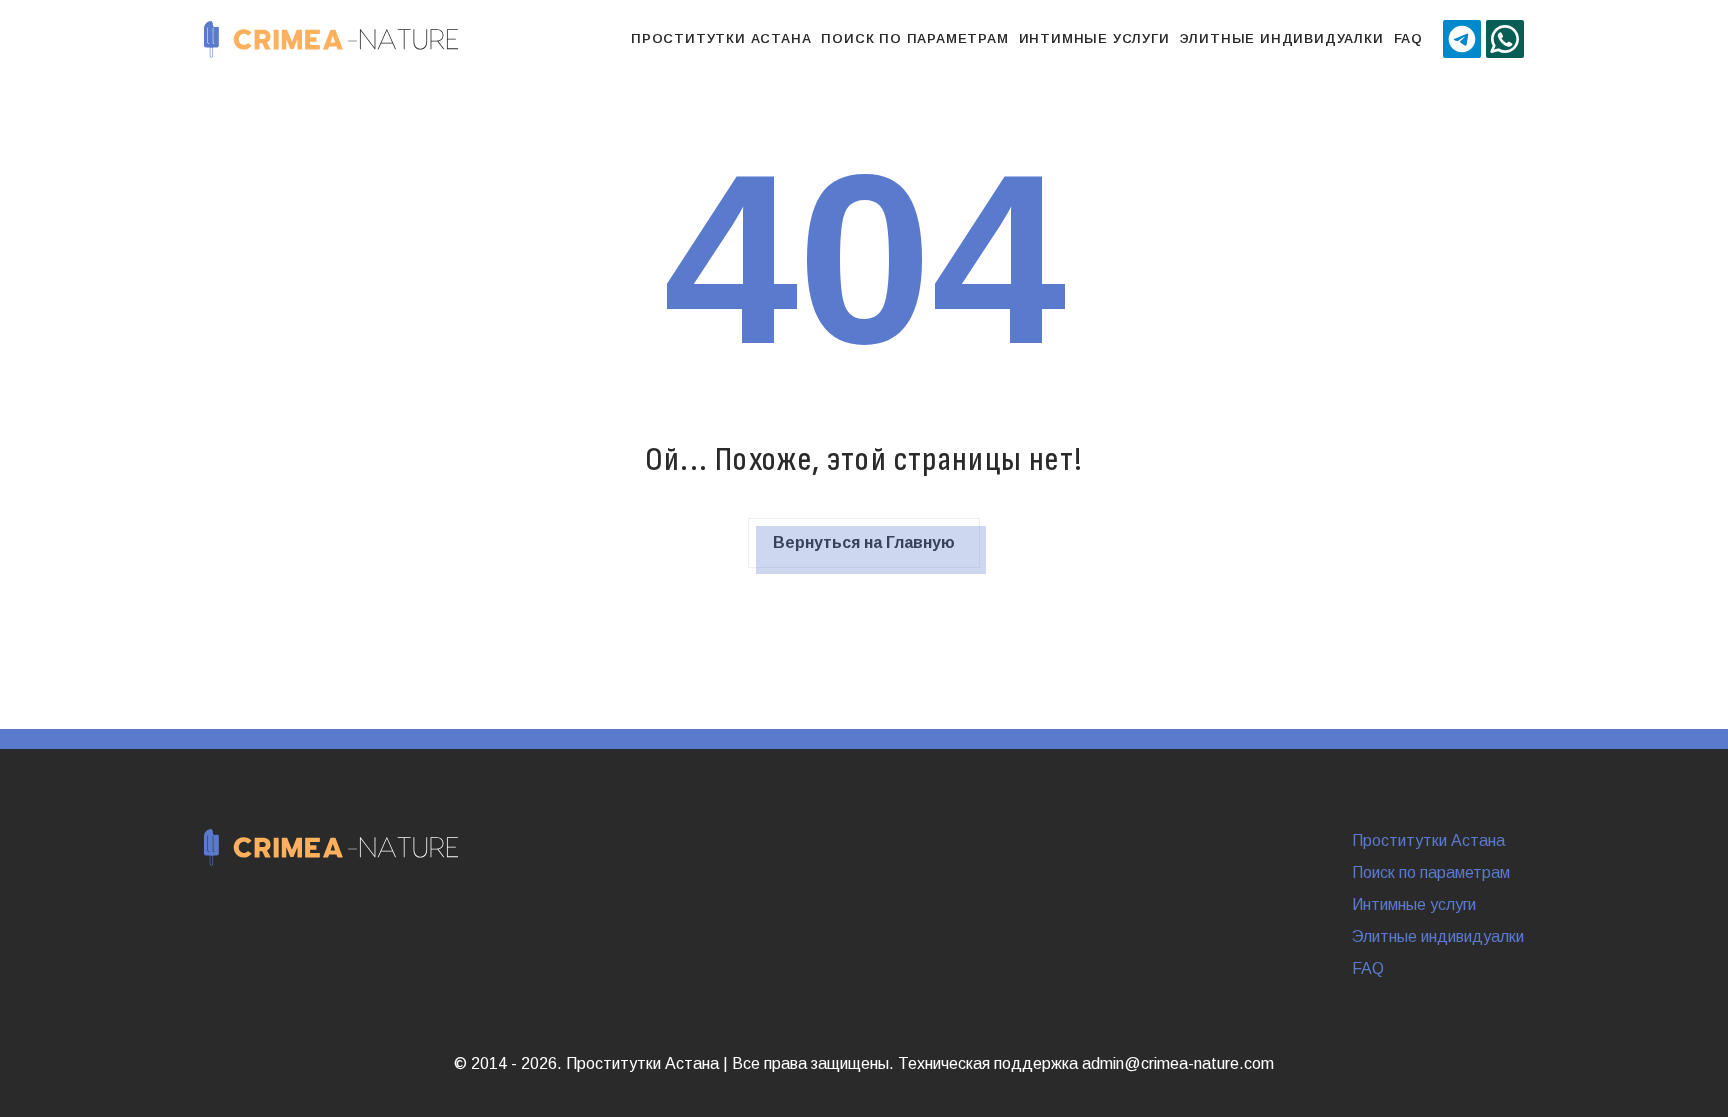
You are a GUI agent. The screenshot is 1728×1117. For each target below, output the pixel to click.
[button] (1462, 39)
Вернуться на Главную (864, 542)
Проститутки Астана (721, 38)
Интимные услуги (1094, 38)
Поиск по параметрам (914, 38)
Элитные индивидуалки (1282, 38)
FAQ (1408, 38)
